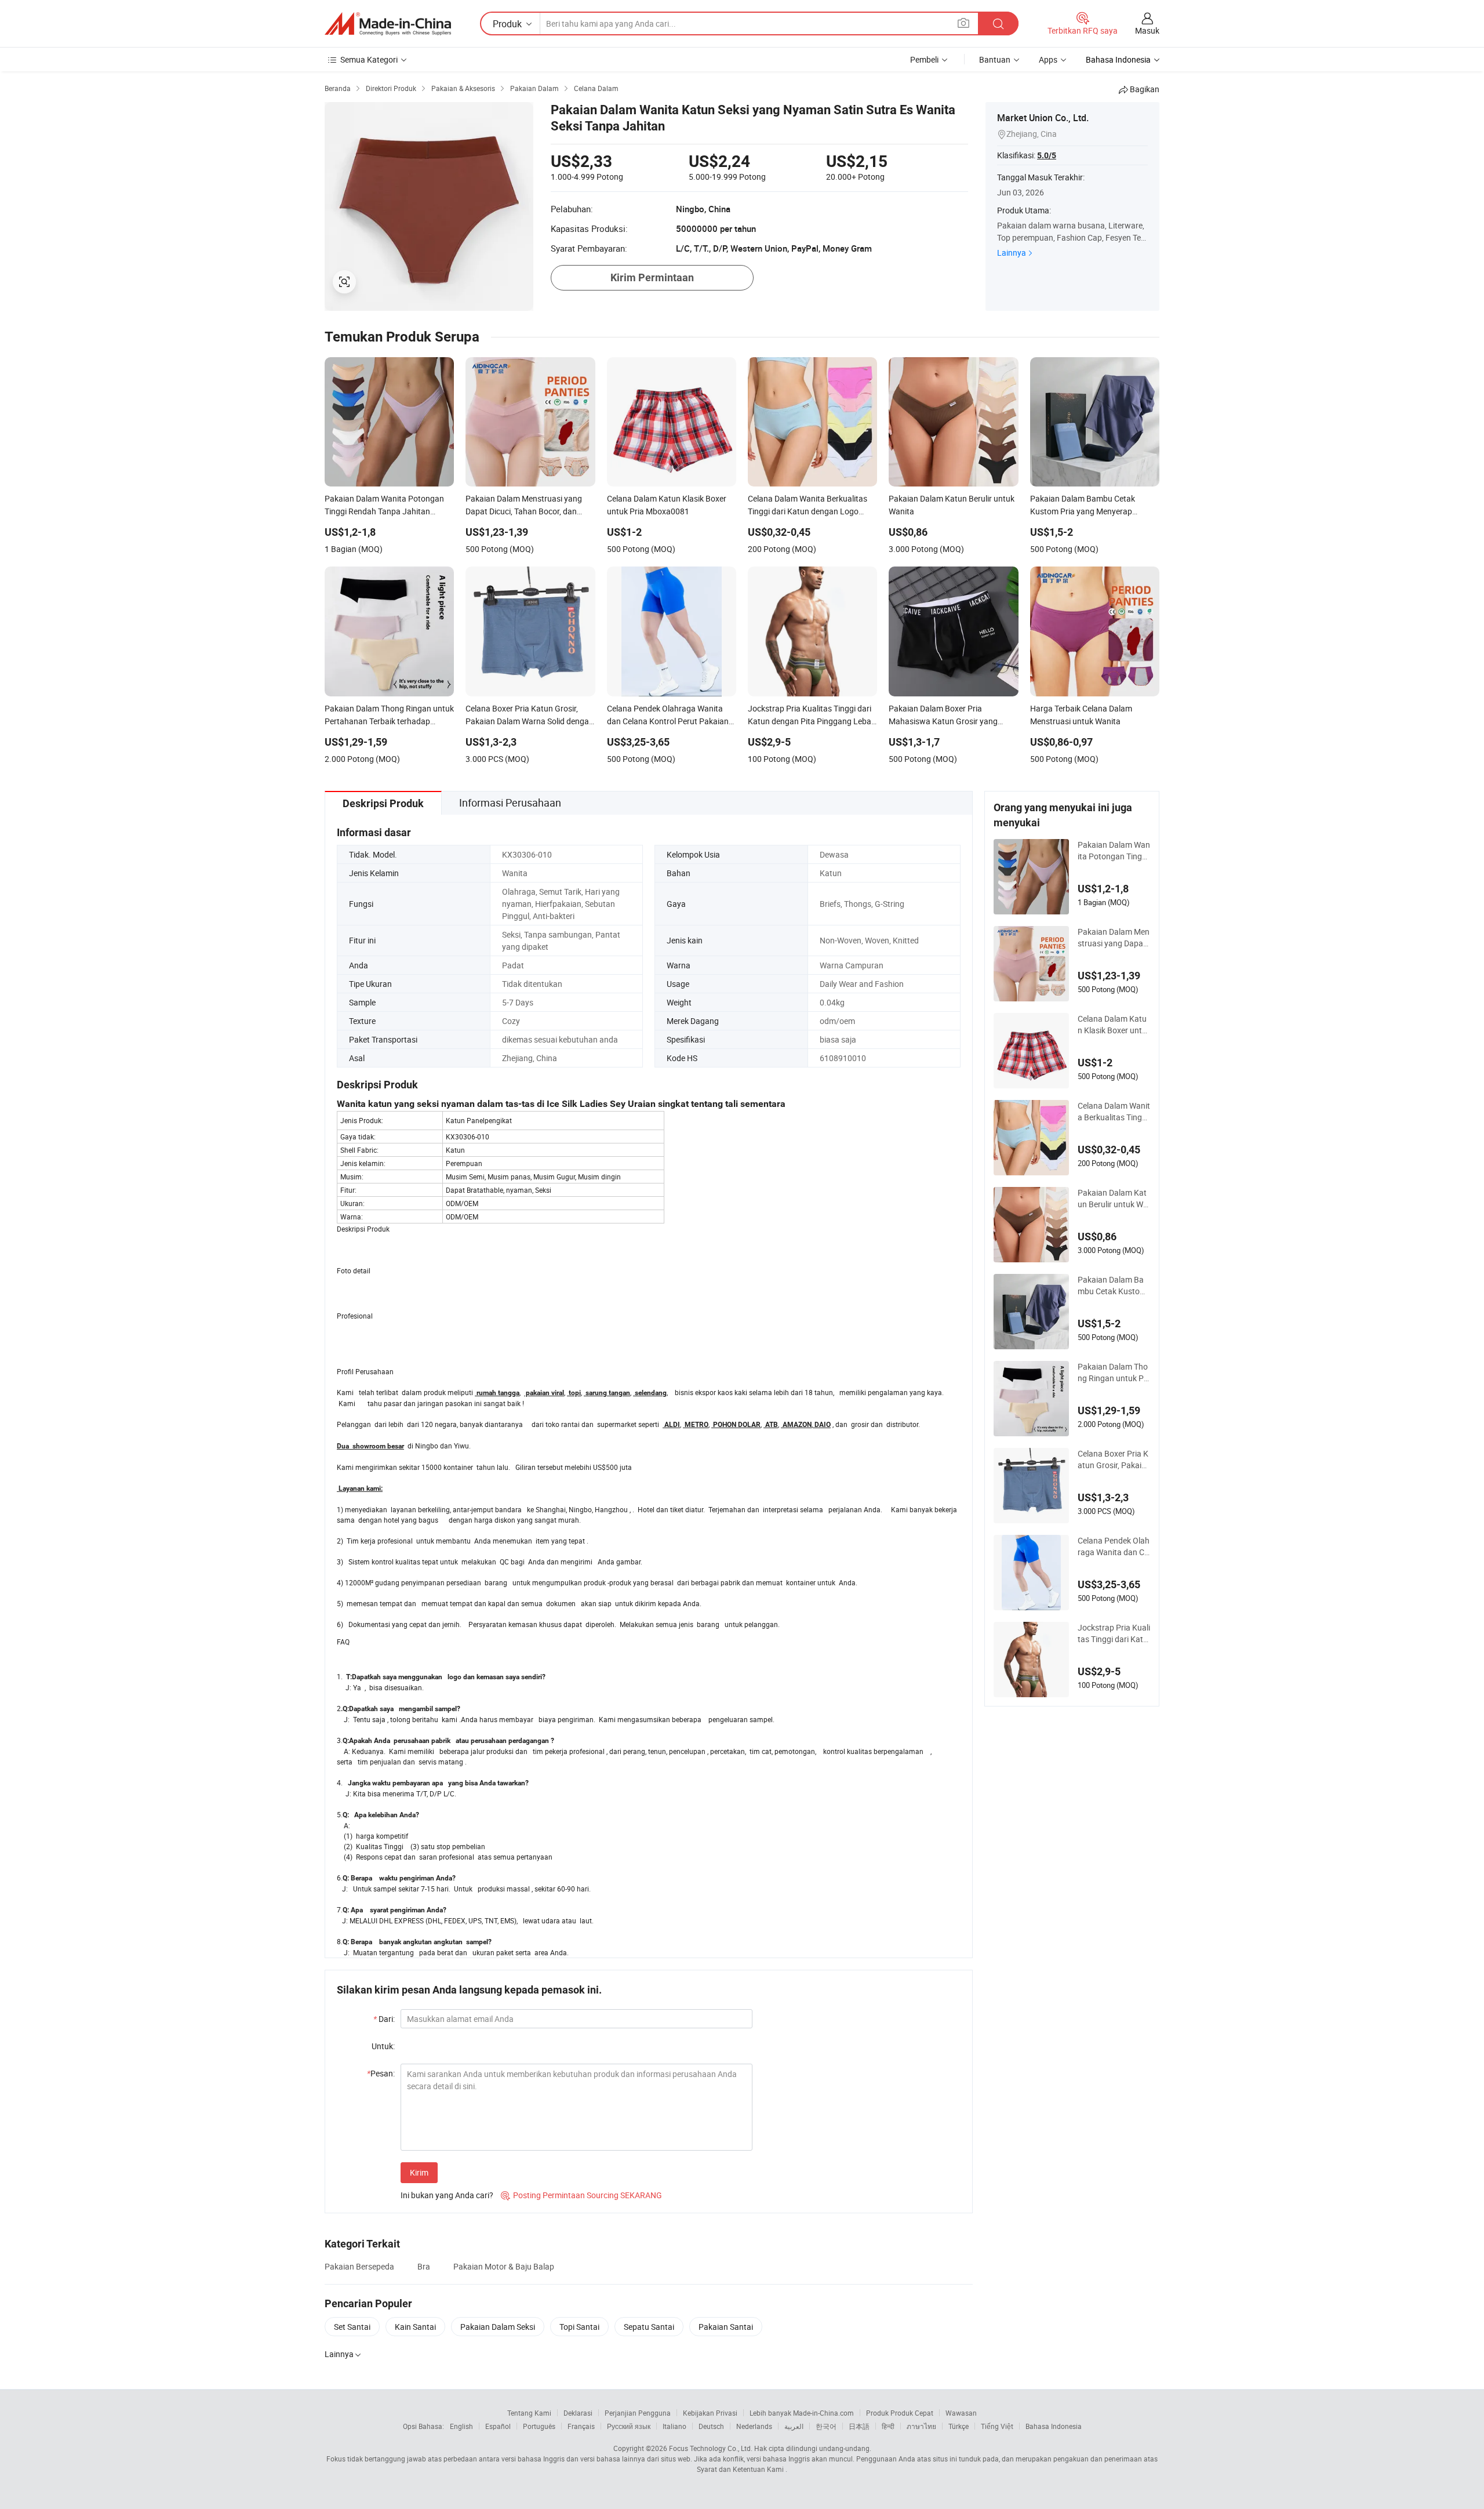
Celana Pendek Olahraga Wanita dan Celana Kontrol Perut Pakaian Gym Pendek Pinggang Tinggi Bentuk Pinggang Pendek (1114, 1546)
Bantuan (995, 59)
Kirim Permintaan (652, 277)
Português (539, 2426)
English (461, 2426)
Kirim (419, 2172)
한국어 (826, 2426)
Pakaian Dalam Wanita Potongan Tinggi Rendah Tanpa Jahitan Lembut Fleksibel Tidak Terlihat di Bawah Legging (1114, 851)
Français (581, 2426)
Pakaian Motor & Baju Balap (504, 2266)
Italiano (674, 2426)
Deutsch (711, 2426)
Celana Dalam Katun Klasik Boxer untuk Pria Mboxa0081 (1112, 1025)
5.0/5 (1047, 155)
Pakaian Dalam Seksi (498, 2327)
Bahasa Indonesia (1054, 2426)
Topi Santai (579, 2327)
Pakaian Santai (726, 2327)
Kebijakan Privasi (710, 2413)
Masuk (1147, 30)
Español (498, 2426)
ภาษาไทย (921, 2426)
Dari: (384, 2019)
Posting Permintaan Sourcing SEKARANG (581, 2195)
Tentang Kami (529, 2413)
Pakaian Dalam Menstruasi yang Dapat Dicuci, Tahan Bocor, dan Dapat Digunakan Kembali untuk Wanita (1114, 938)
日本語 (859, 2426)
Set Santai (352, 2327)
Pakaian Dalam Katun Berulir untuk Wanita (1113, 1199)
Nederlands (754, 2426)
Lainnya (1012, 253)
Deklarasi (578, 2413)
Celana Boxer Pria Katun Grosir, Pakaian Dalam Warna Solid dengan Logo (1113, 1459)
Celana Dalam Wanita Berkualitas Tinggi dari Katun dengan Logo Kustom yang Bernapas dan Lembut (1114, 1112)
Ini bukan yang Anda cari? (447, 2195)
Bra (424, 2266)
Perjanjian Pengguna (638, 2413)
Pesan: (381, 2073)
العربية (794, 2426)
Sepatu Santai (649, 2327)
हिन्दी (888, 2426)
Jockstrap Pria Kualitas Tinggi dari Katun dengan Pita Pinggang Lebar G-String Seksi (1114, 1633)
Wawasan (961, 2413)
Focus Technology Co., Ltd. (711, 2448)
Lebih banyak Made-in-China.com (802, 2413)
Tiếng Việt (997, 2426)
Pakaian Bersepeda (359, 2266)
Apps (1048, 59)
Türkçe (959, 2426)
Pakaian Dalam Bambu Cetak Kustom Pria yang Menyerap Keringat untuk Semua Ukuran (1114, 1286)
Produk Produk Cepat (900, 2413)
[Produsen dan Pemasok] (388, 24)
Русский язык (629, 2426)
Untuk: (383, 2046)
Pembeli (924, 59)
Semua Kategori (369, 59)
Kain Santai (415, 2327)
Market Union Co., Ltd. (1043, 118)
